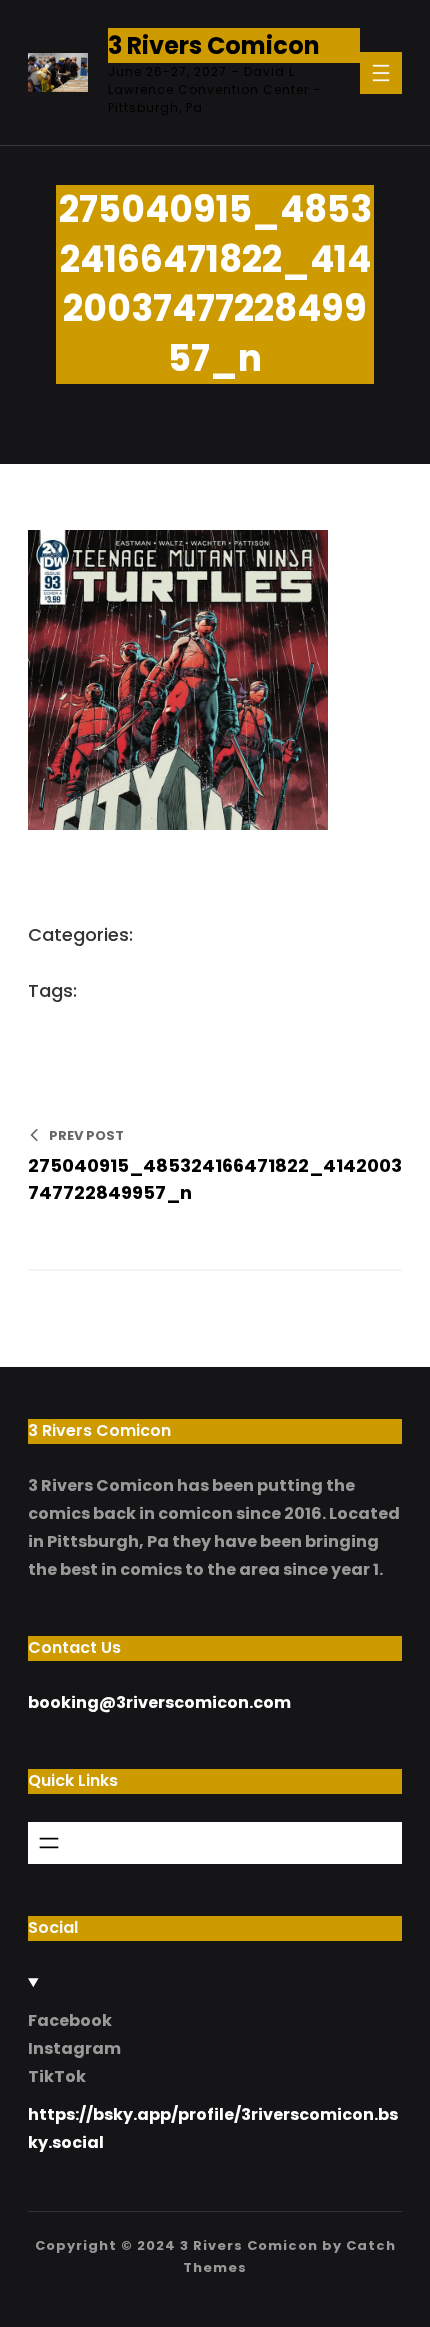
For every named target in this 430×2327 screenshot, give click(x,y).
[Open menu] (381, 73)
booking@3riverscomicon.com (159, 1702)
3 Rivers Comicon (214, 45)
